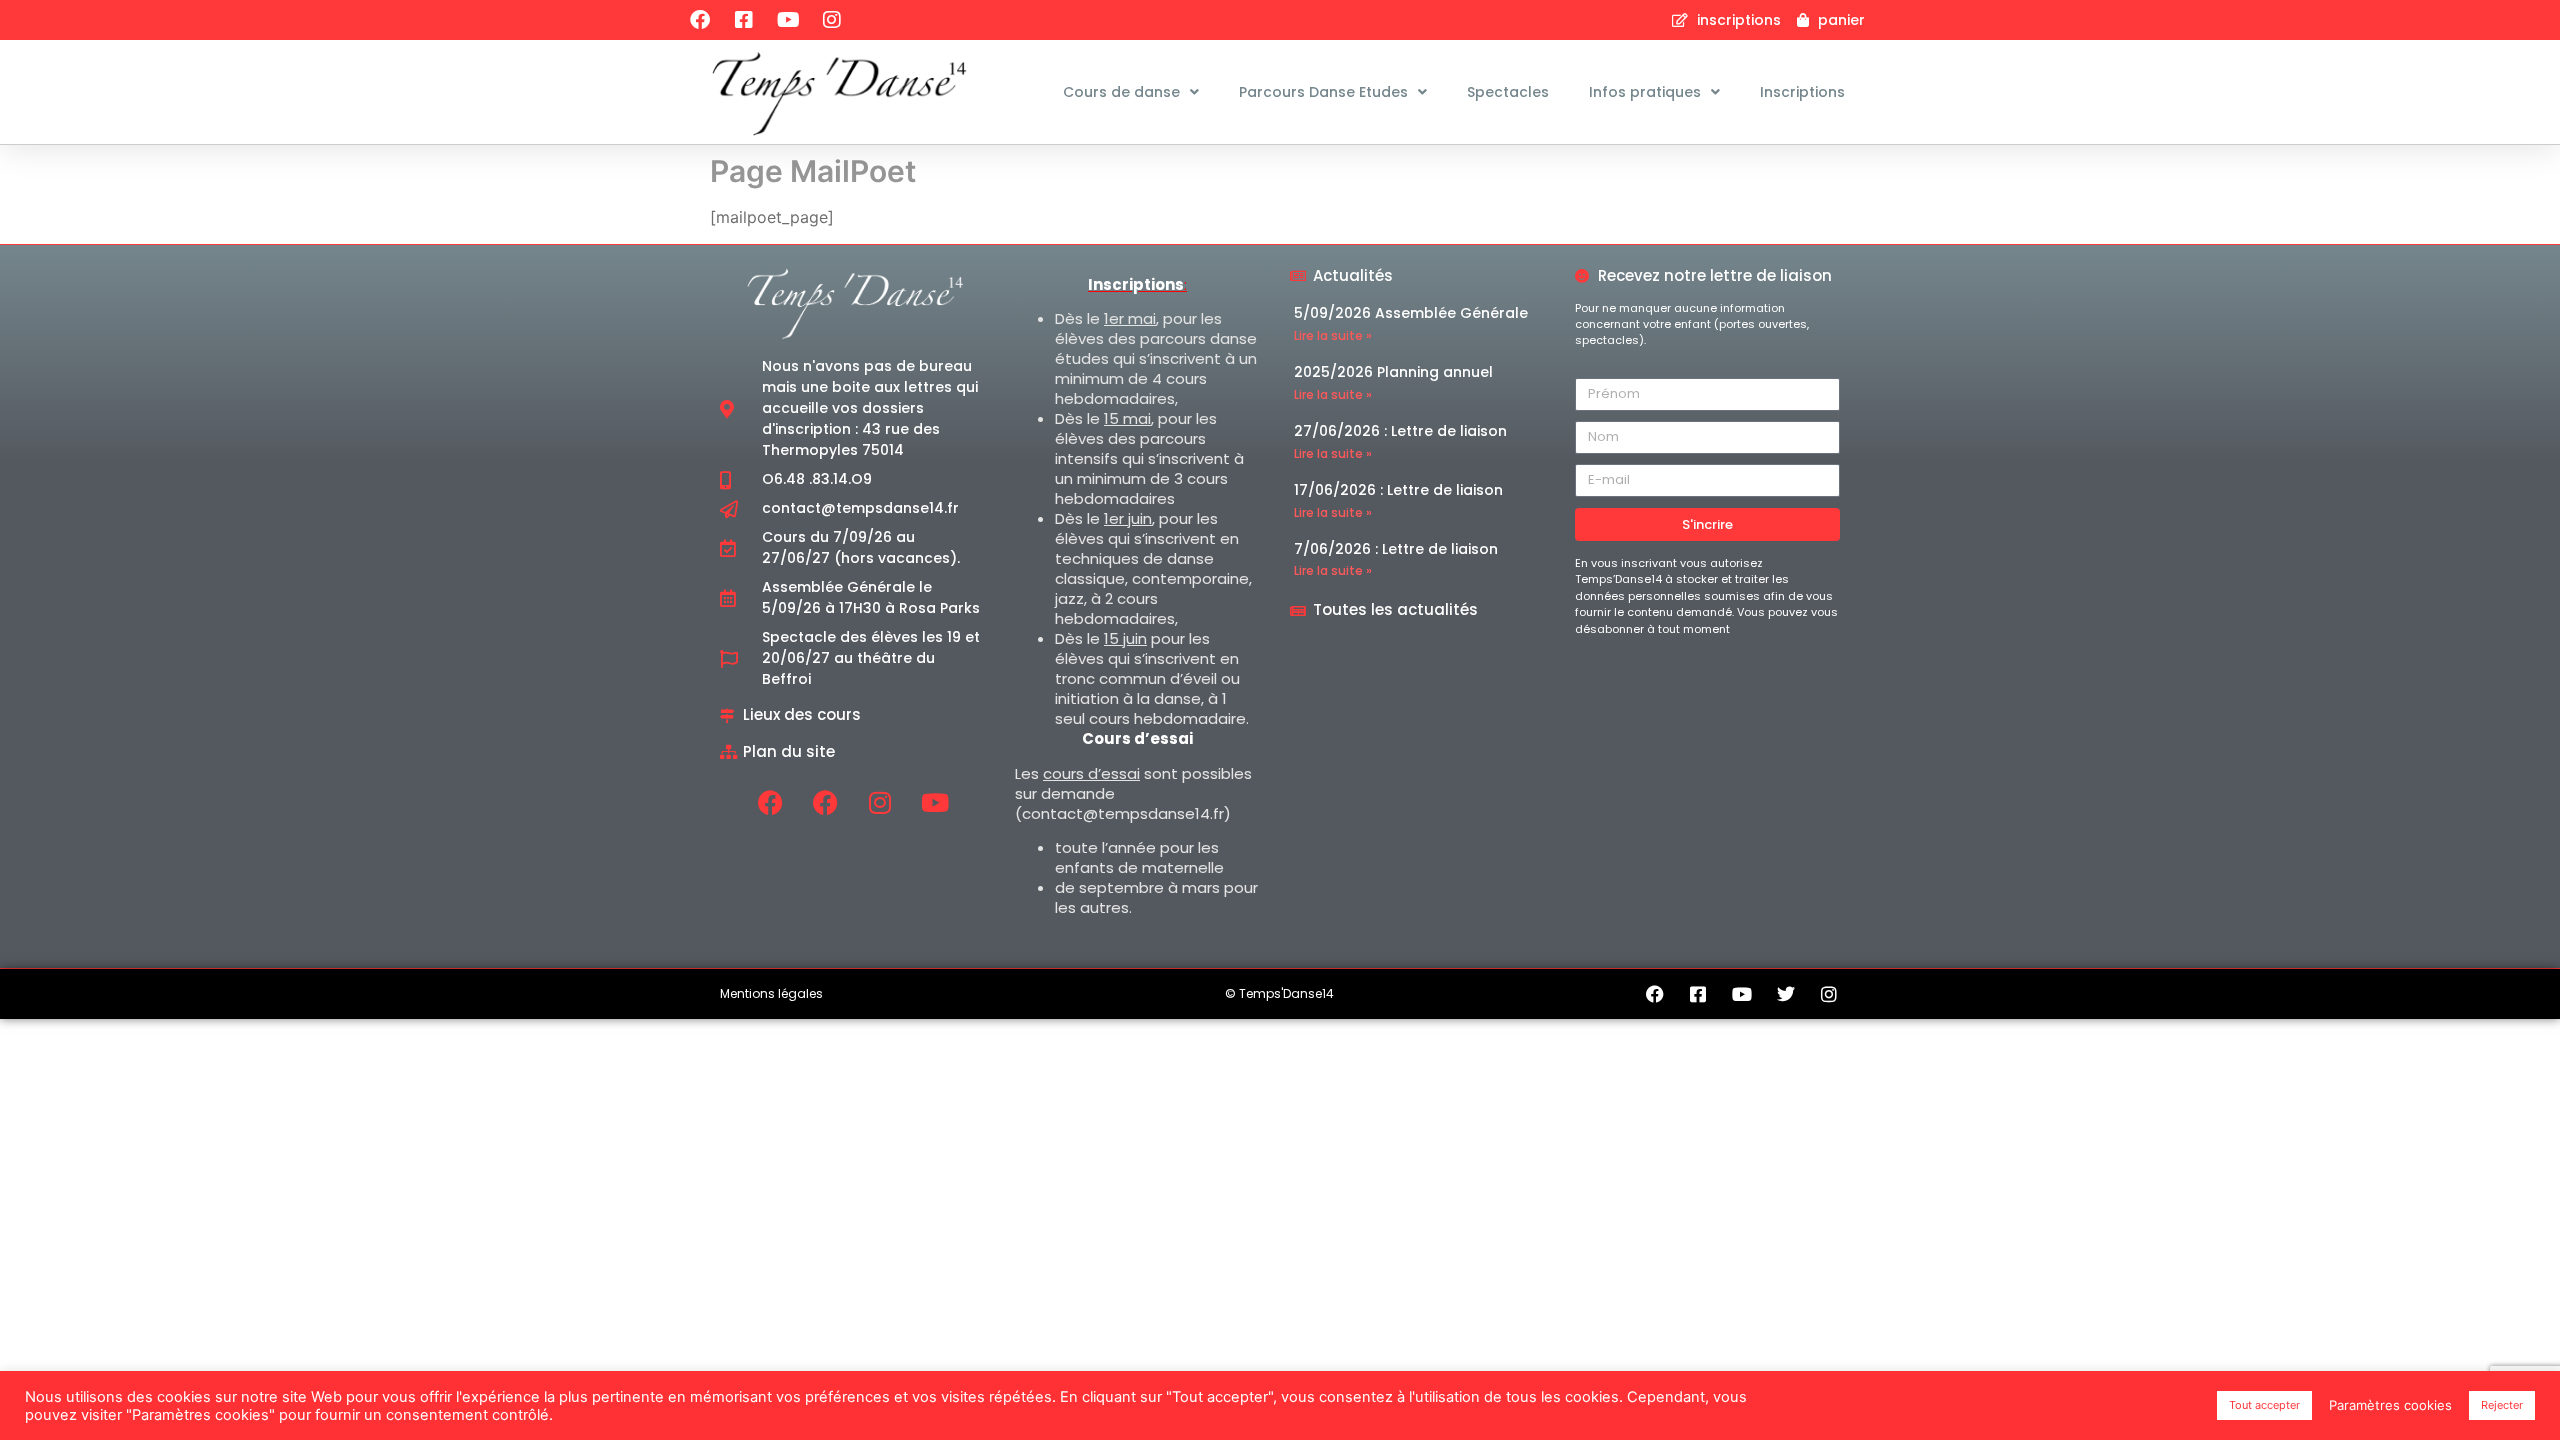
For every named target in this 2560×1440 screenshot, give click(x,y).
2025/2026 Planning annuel (1393, 372)
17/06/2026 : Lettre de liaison (1398, 490)
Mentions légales (771, 993)
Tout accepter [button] (2264, 1405)
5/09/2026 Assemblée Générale (1411, 313)
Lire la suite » (1333, 335)
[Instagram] (832, 20)
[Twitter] (1786, 994)
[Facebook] (700, 20)
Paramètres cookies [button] (2390, 1405)
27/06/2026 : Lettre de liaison (1400, 431)
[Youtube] (788, 20)
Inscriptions (1802, 92)
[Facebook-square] (744, 20)
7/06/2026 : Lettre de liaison (1396, 549)
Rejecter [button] (2502, 1405)
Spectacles (1508, 92)
